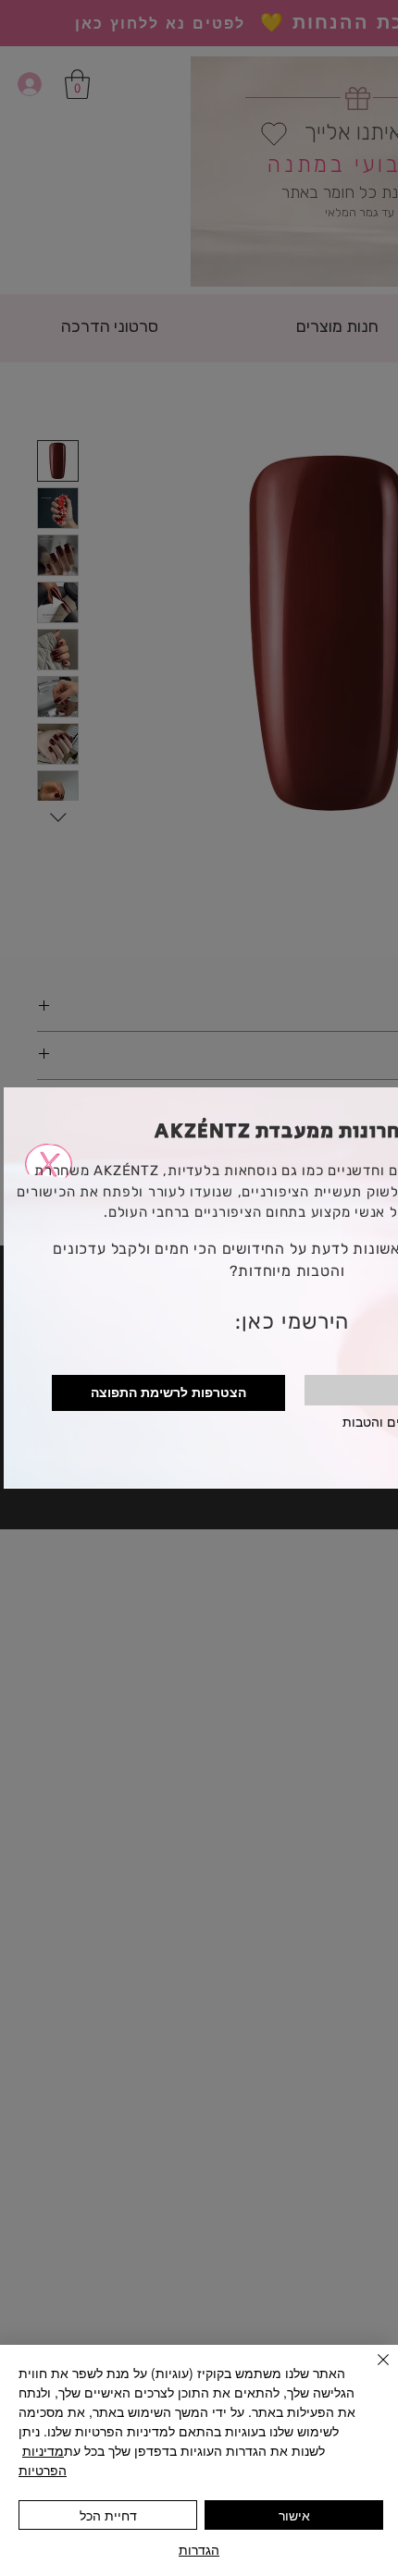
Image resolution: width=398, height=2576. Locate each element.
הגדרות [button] (199, 2549)
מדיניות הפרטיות (43, 2460)
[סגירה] (372, 2371)
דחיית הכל (108, 2515)
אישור (294, 2515)
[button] (49, 1130)
